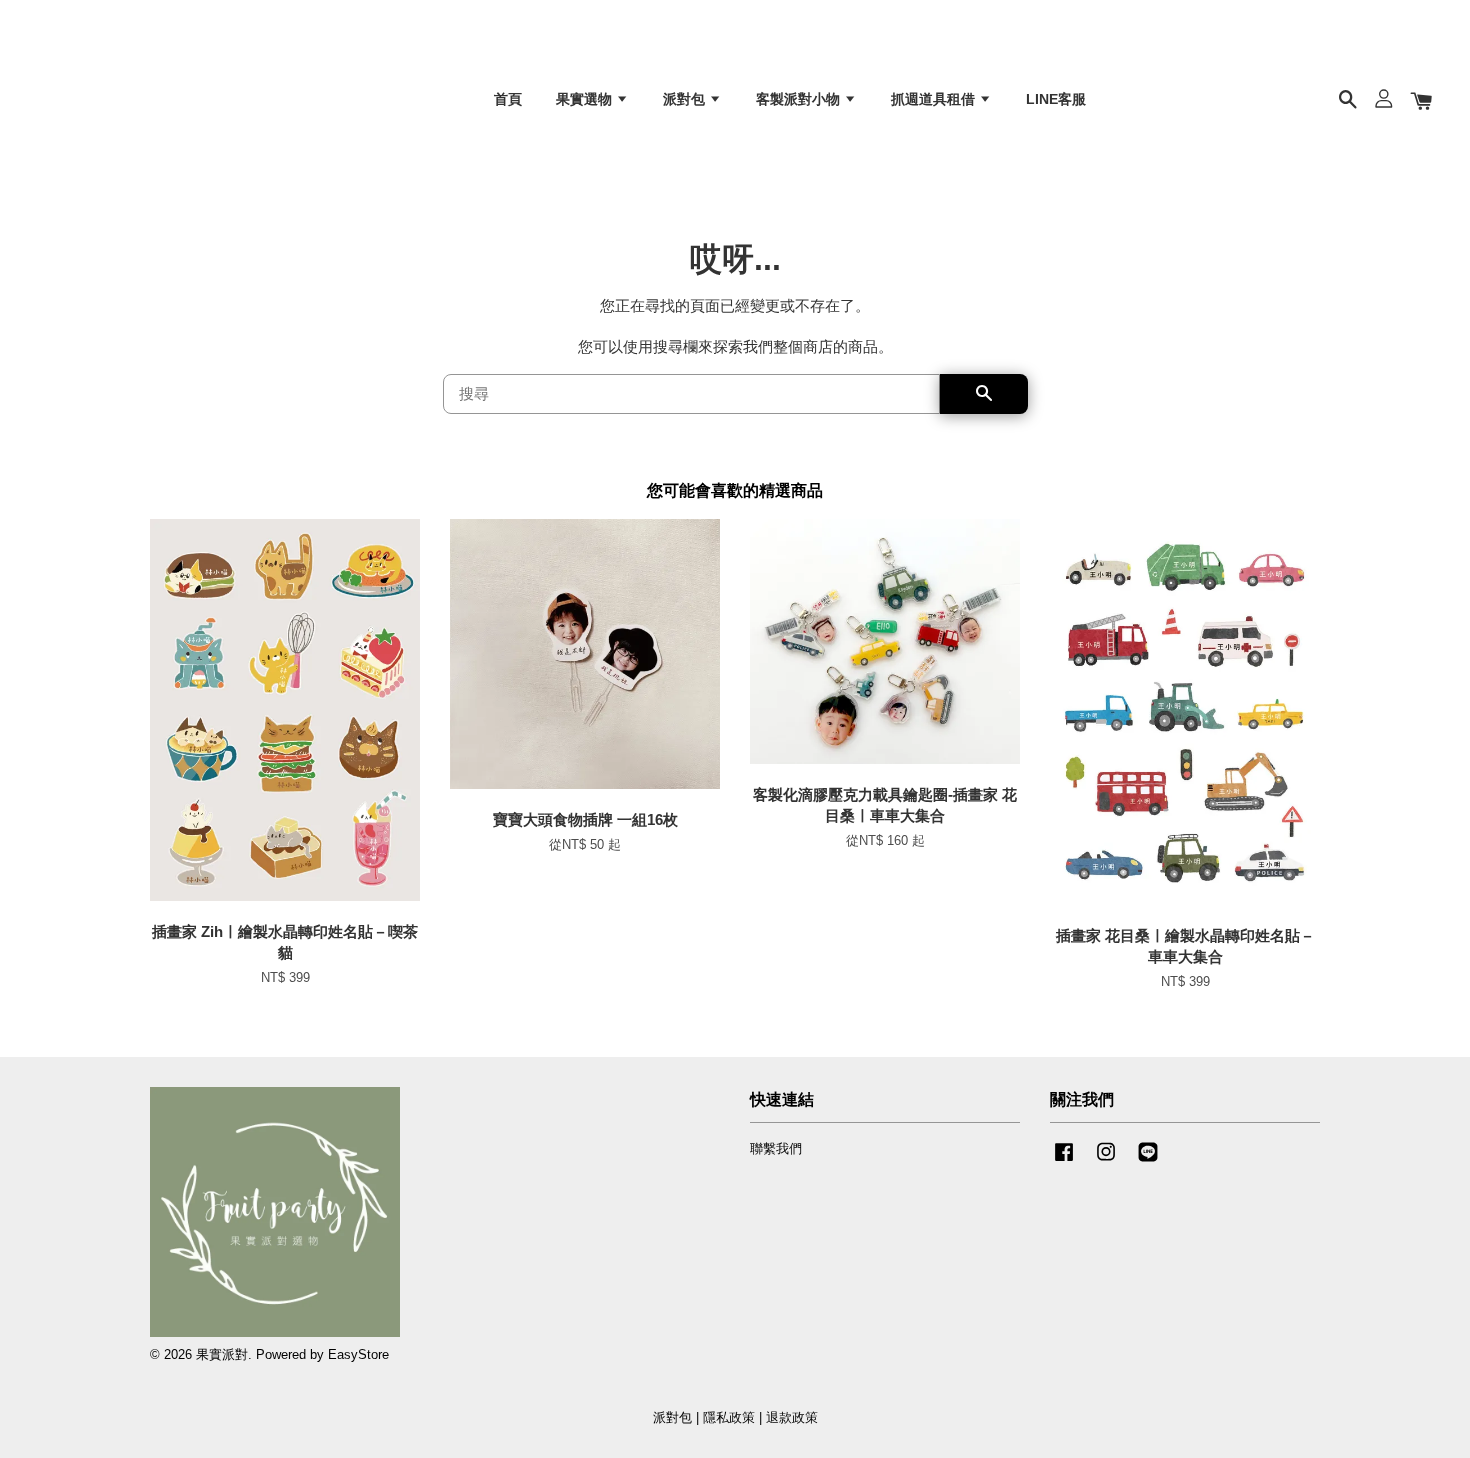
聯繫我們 (776, 1148)
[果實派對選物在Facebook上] (1064, 1161)
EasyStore (358, 1354)
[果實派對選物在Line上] (1148, 1161)
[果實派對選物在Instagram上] (1106, 1161)
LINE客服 (1056, 99)
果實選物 (586, 99)
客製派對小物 (800, 99)
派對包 (686, 99)
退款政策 (792, 1417)
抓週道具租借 (935, 99)
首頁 (508, 99)
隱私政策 (729, 1417)
